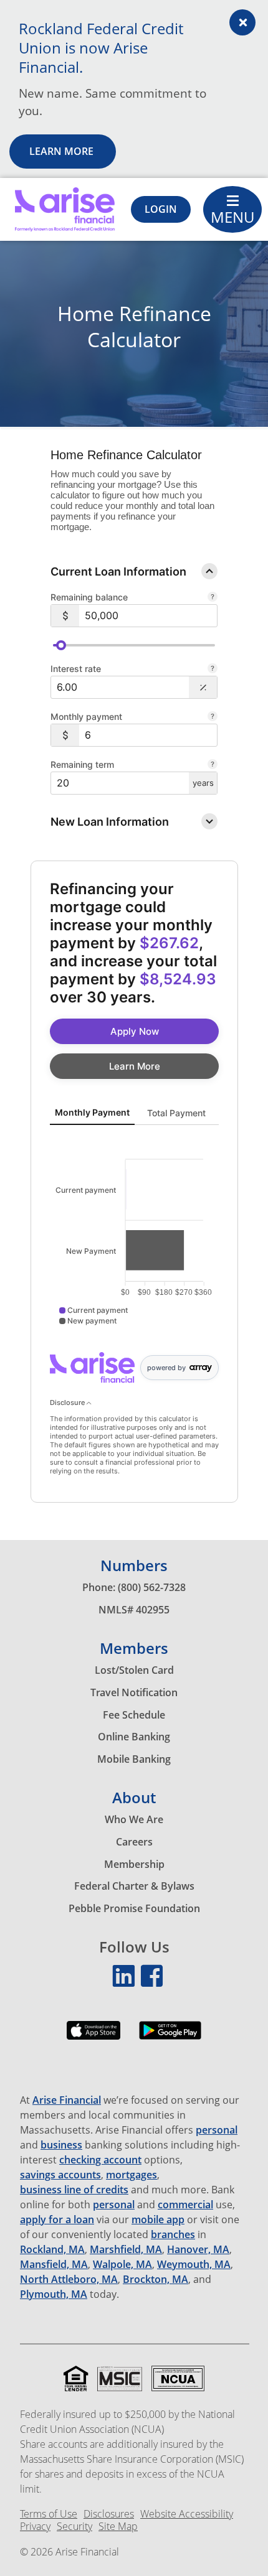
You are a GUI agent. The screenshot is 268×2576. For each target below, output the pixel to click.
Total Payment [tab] (176, 1113)
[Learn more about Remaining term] (213, 764)
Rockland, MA (52, 2250)
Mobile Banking (134, 1759)
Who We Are (134, 1819)
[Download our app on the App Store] (93, 2040)
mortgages (132, 2175)
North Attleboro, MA (69, 2280)
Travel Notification (134, 1692)
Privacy (35, 2527)
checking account (100, 2160)
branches (173, 2235)
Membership (134, 1864)
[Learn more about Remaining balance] (213, 597)
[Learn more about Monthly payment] (213, 716)
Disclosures (109, 2514)
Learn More (63, 151)
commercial (185, 2205)
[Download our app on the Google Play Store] (170, 2040)
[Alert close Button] (242, 22)
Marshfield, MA (126, 2250)
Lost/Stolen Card (134, 1670)
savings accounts (60, 2175)
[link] (134, 1031)
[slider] (61, 645)
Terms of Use (49, 2514)
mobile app (158, 2220)
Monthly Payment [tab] (92, 1112)
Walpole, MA (122, 2265)
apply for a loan (57, 2220)
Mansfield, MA (54, 2265)
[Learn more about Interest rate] (213, 669)
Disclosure (68, 1402)
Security (74, 2527)
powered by (166, 1368)
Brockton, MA (156, 2280)
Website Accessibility (187, 2514)
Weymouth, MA (194, 2265)
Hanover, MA (198, 2250)
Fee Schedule (134, 1715)
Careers (134, 1842)
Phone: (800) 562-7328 (134, 1587)
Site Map (118, 2527)
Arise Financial (67, 2100)
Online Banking (134, 1737)
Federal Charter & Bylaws (134, 1886)
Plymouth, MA (54, 2294)
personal (217, 2130)
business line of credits (74, 2190)
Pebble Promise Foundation (134, 1908)
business (61, 2145)
